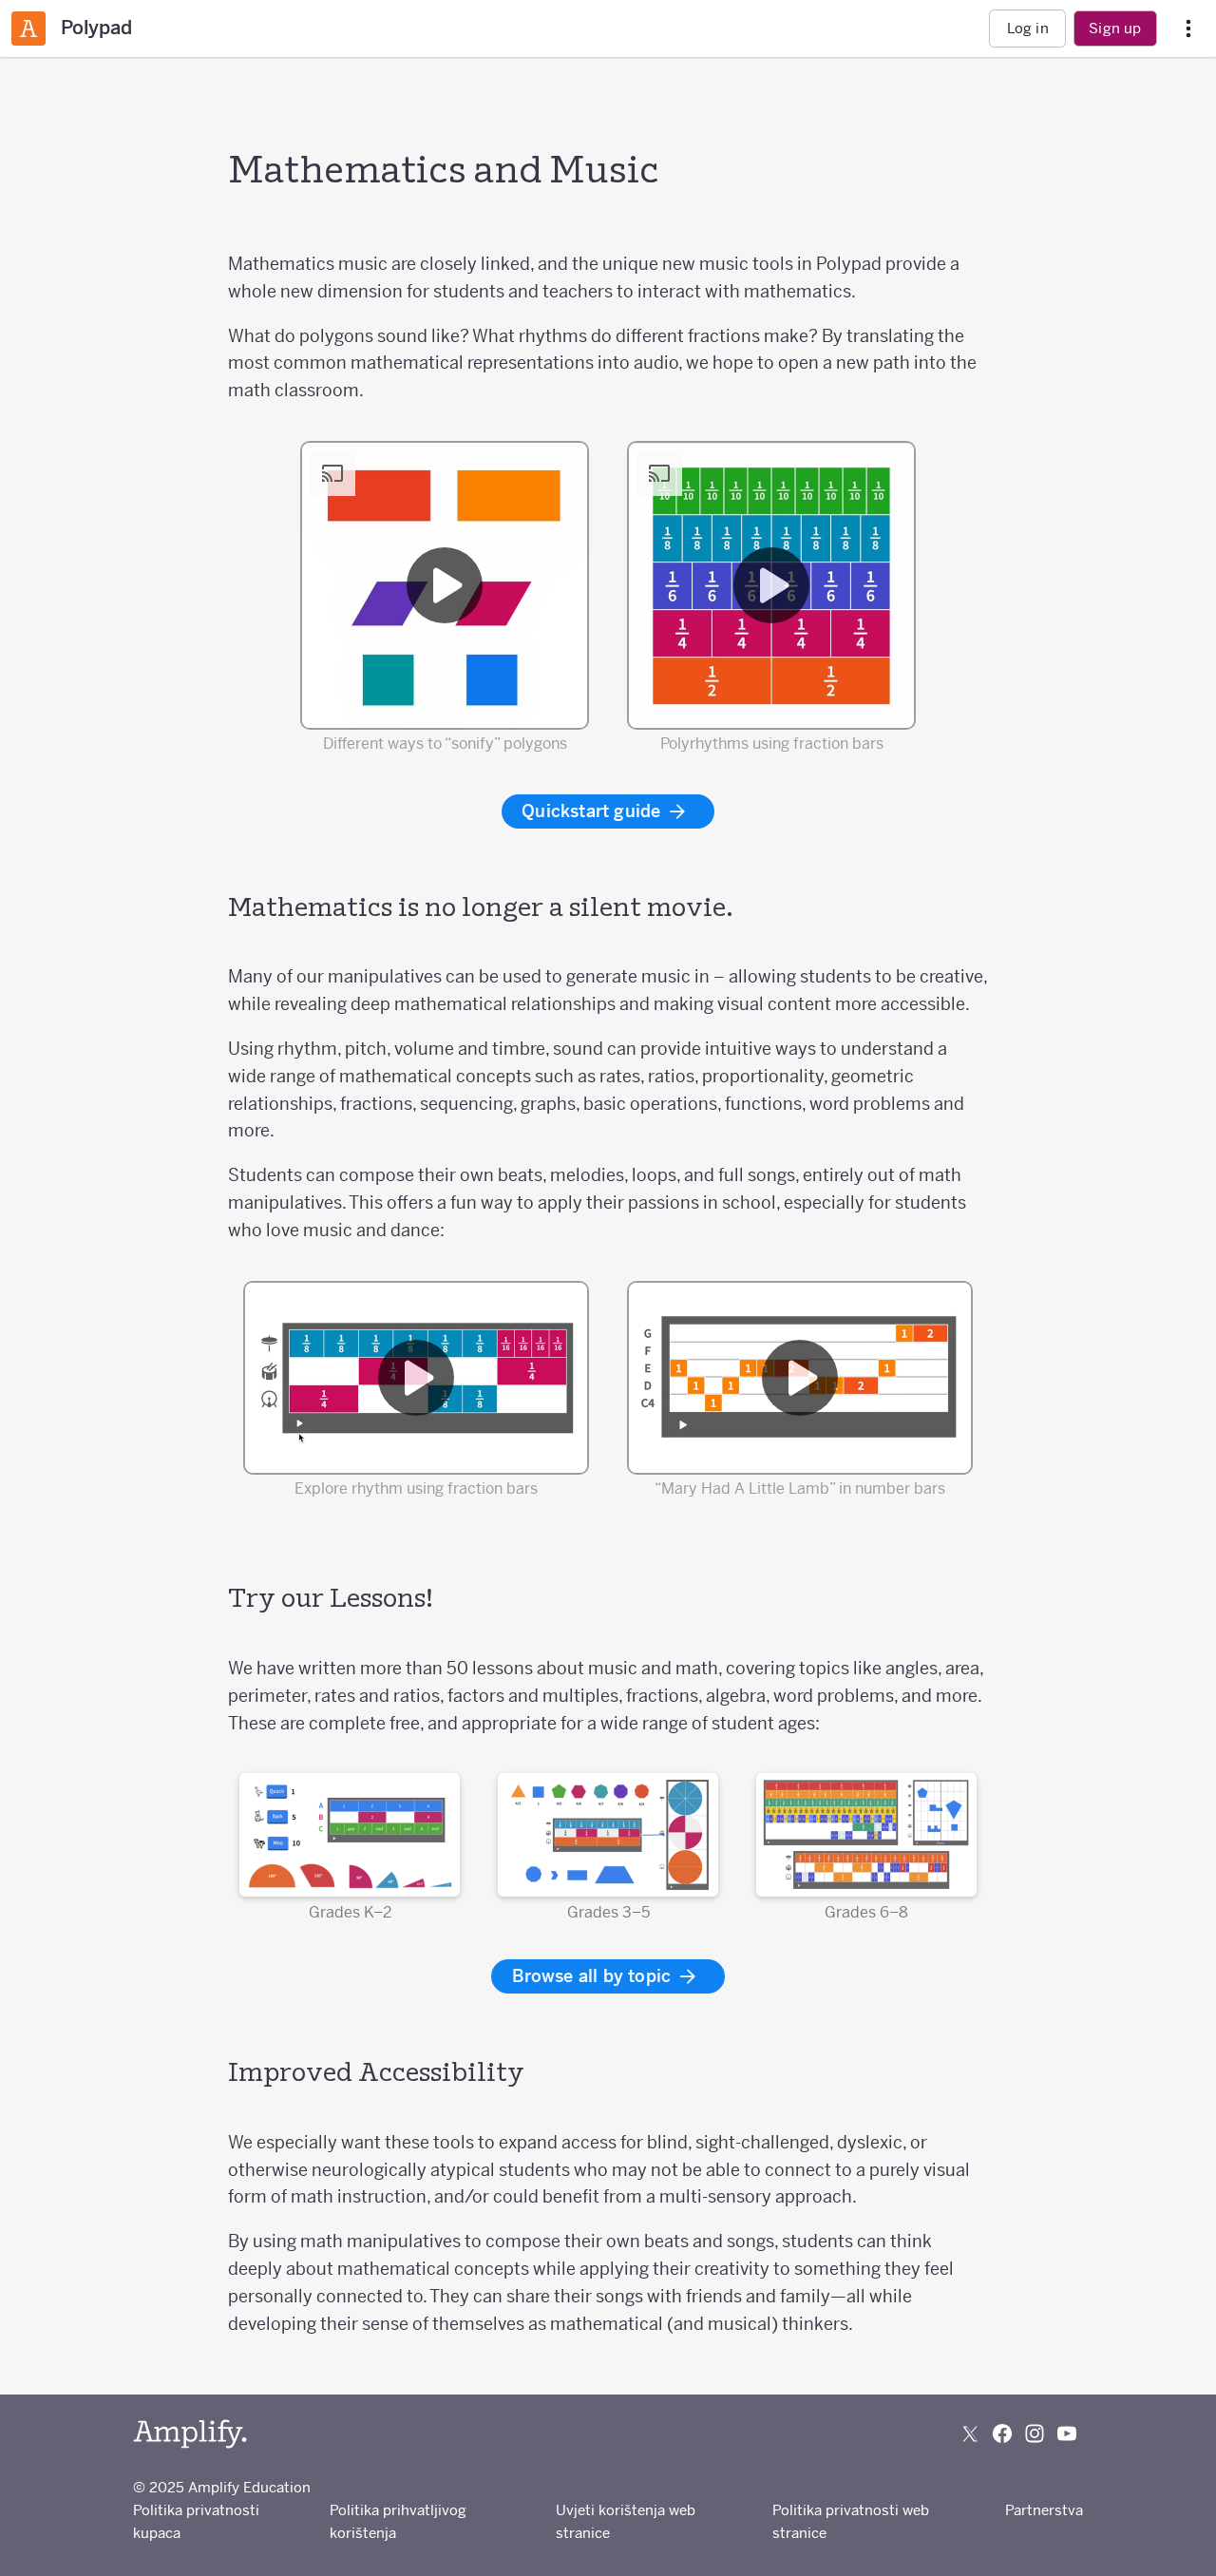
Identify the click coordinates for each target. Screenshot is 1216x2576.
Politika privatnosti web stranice (851, 2521)
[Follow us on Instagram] (1035, 2433)
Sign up (1115, 28)
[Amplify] (190, 2434)
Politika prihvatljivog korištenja (398, 2521)
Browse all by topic (594, 1976)
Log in (1028, 28)
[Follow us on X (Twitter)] (970, 2433)
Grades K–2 (350, 1912)
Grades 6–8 (866, 1912)
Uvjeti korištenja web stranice (626, 2521)
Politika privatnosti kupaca (196, 2521)
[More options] (1188, 29)
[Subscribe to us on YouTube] (1067, 2433)
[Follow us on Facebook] (1002, 2433)
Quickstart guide (593, 811)
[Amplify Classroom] (28, 29)
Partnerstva (1044, 2510)
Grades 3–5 (608, 1912)
